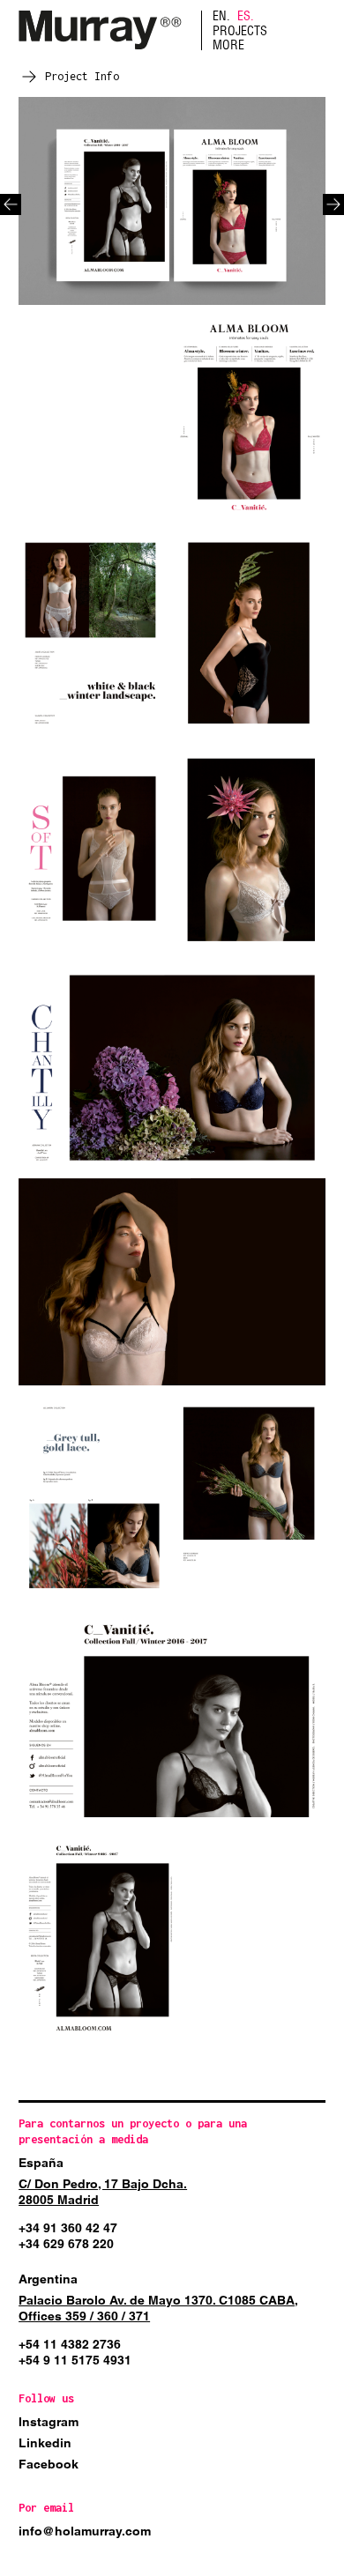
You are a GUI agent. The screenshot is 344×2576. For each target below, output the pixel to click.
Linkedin (45, 2443)
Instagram (49, 2422)
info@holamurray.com (85, 2531)
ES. (246, 16)
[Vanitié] (172, 201)
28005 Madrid (59, 2200)
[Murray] (101, 30)
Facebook (49, 2464)
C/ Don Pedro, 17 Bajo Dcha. (103, 2184)
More (228, 45)
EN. (221, 16)
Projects (240, 31)
